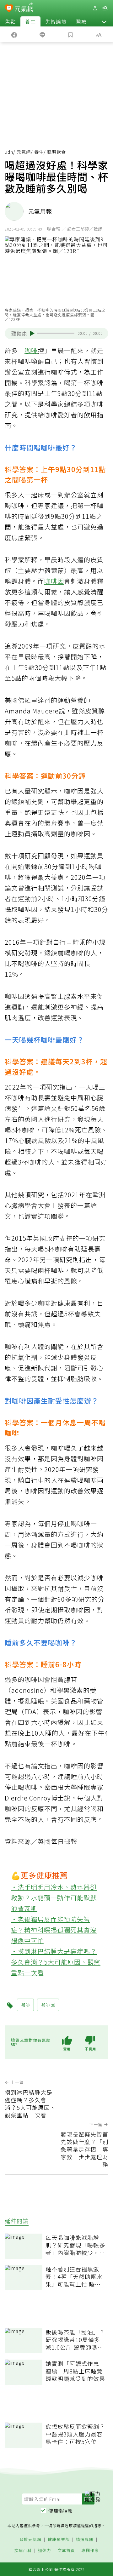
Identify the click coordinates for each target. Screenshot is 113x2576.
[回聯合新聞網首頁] (9, 9)
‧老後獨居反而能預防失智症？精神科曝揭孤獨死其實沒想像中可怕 (54, 1930)
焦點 (10, 21)
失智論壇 (56, 21)
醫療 (81, 21)
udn (9, 152)
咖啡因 (54, 581)
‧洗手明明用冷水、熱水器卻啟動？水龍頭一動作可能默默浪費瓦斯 (54, 1898)
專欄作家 (90, 2551)
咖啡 (31, 350)
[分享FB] (14, 34)
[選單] (105, 8)
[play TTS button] (32, 333)
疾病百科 (23, 2551)
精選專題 (85, 2540)
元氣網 (24, 152)
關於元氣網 (30, 2540)
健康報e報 (61, 2511)
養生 (30, 21)
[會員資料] (95, 8)
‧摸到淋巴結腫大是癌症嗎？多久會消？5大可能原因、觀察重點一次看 (56, 1962)
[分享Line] (42, 34)
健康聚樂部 (59, 2540)
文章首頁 (66, 2551)
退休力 (45, 2551)
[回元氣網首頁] (24, 8)
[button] (104, 21)
